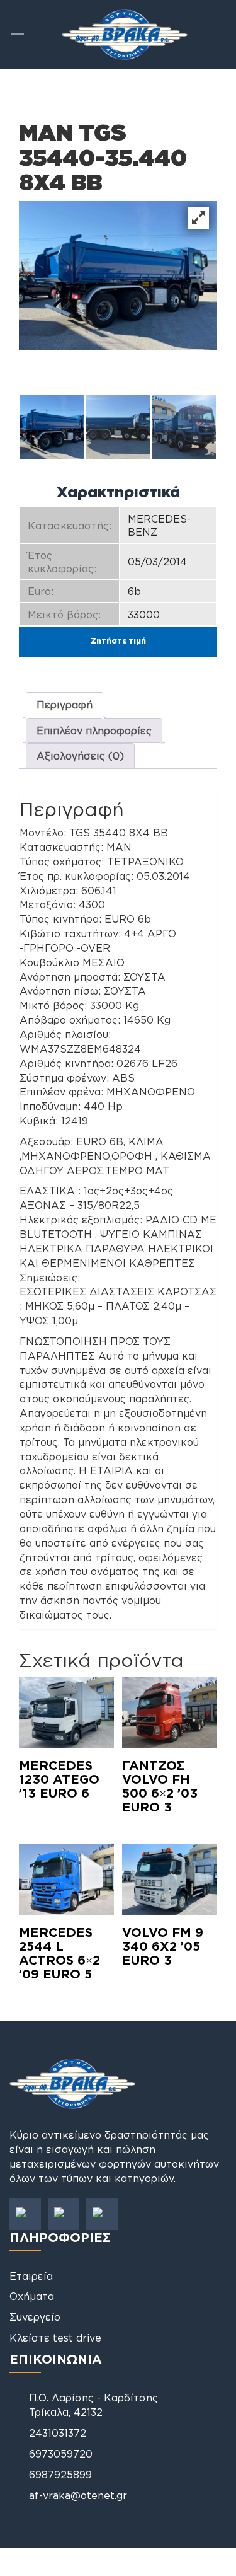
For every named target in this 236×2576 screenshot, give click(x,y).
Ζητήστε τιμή (118, 641)
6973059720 (61, 2454)
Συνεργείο (35, 2317)
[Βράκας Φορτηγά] (125, 33)
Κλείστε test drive (55, 2338)
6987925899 (60, 2475)
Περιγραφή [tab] (65, 705)
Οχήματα (32, 2296)
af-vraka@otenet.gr (78, 2495)
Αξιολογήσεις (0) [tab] (80, 756)
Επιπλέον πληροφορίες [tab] (94, 731)
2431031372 (58, 2433)
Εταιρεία (31, 2276)
